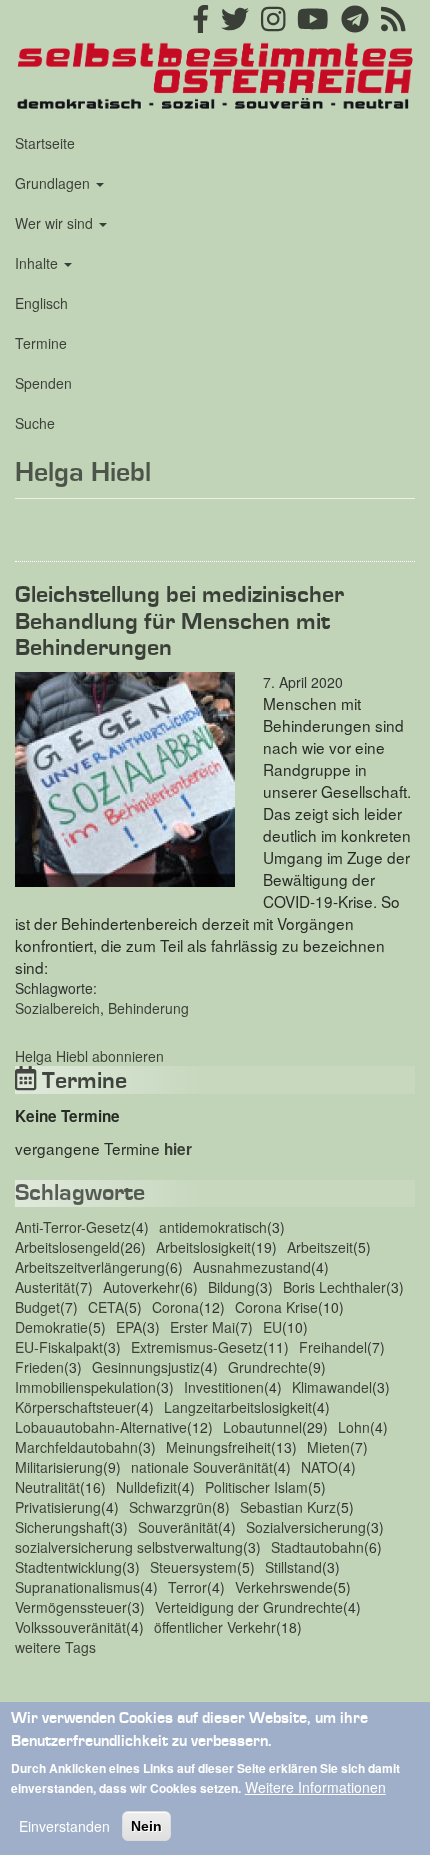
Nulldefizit (146, 1487)
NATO (319, 1467)
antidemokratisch (213, 1227)
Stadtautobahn (317, 1547)
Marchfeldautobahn (76, 1447)
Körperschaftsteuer (75, 1407)
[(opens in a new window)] (201, 24)
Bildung (231, 1287)
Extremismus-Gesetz (197, 1347)
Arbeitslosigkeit (203, 1247)
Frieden (39, 1367)
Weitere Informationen (315, 1787)
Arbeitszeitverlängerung (90, 1267)
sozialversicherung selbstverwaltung (129, 1547)
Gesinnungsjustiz (146, 1367)
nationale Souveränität (202, 1467)
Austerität (45, 1287)
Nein (146, 1826)
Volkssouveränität (70, 1627)
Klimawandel (332, 1387)
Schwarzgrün (170, 1507)
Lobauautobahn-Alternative (101, 1427)
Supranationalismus (77, 1587)
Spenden (43, 383)
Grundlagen (54, 183)
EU (272, 1327)
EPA (129, 1327)
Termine (41, 343)
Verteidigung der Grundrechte (249, 1607)
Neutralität (47, 1487)
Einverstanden (64, 1826)
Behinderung (148, 1008)
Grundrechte (268, 1367)
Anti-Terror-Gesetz (73, 1227)
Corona (175, 1307)
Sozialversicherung (306, 1527)
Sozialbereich (57, 1008)
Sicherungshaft (62, 1527)
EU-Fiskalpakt (59, 1347)
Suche (35, 423)
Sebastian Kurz (288, 1507)
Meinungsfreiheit (218, 1447)
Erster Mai (202, 1327)
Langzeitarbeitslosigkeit (238, 1407)
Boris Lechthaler (334, 1287)
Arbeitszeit (320, 1247)
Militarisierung (59, 1467)
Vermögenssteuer (71, 1607)
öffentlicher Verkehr (215, 1627)
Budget (37, 1307)
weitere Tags (55, 1647)
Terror (187, 1587)
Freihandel (333, 1347)
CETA (106, 1307)
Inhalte (38, 263)
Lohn (354, 1427)
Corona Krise (276, 1307)
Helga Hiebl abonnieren (89, 1056)
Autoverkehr (141, 1287)
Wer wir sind (56, 223)
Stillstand (293, 1567)
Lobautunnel (262, 1427)
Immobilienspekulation (85, 1387)
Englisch (41, 303)
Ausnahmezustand (252, 1267)
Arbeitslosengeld (67, 1247)
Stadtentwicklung (68, 1567)
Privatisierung (58, 1507)
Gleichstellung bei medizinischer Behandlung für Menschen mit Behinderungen (179, 622)
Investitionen (224, 1387)
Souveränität (178, 1527)
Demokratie (51, 1327)
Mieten (328, 1447)
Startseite (45, 143)
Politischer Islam (256, 1487)
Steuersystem (193, 1567)
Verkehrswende (284, 1587)
